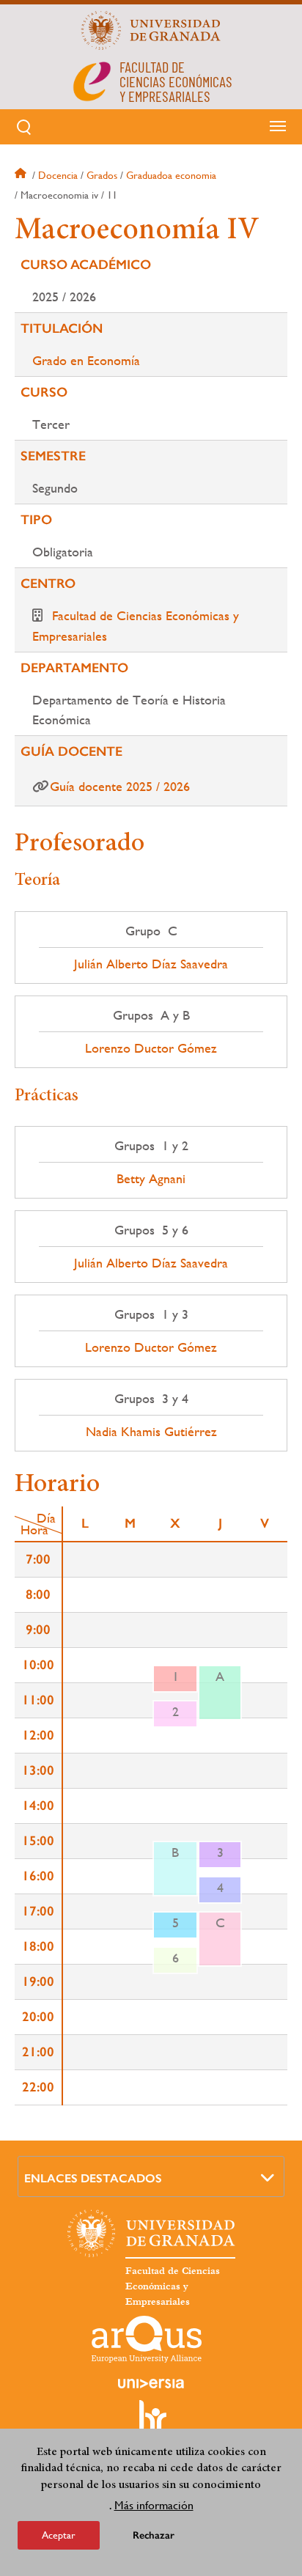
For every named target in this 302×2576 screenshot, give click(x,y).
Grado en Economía (86, 360)
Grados (102, 175)
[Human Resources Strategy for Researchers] (151, 2423)
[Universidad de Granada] (151, 30)
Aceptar (59, 2535)
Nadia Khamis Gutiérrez (151, 1432)
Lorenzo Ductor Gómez (151, 1048)
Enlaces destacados (93, 2178)
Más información (154, 2505)
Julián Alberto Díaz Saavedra (151, 964)
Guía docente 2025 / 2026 (120, 786)
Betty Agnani (151, 1179)
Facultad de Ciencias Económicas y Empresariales (173, 2286)
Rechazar (154, 2535)
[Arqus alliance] (147, 2339)
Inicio (22, 175)
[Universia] (151, 2383)
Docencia (58, 175)
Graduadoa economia (171, 175)
